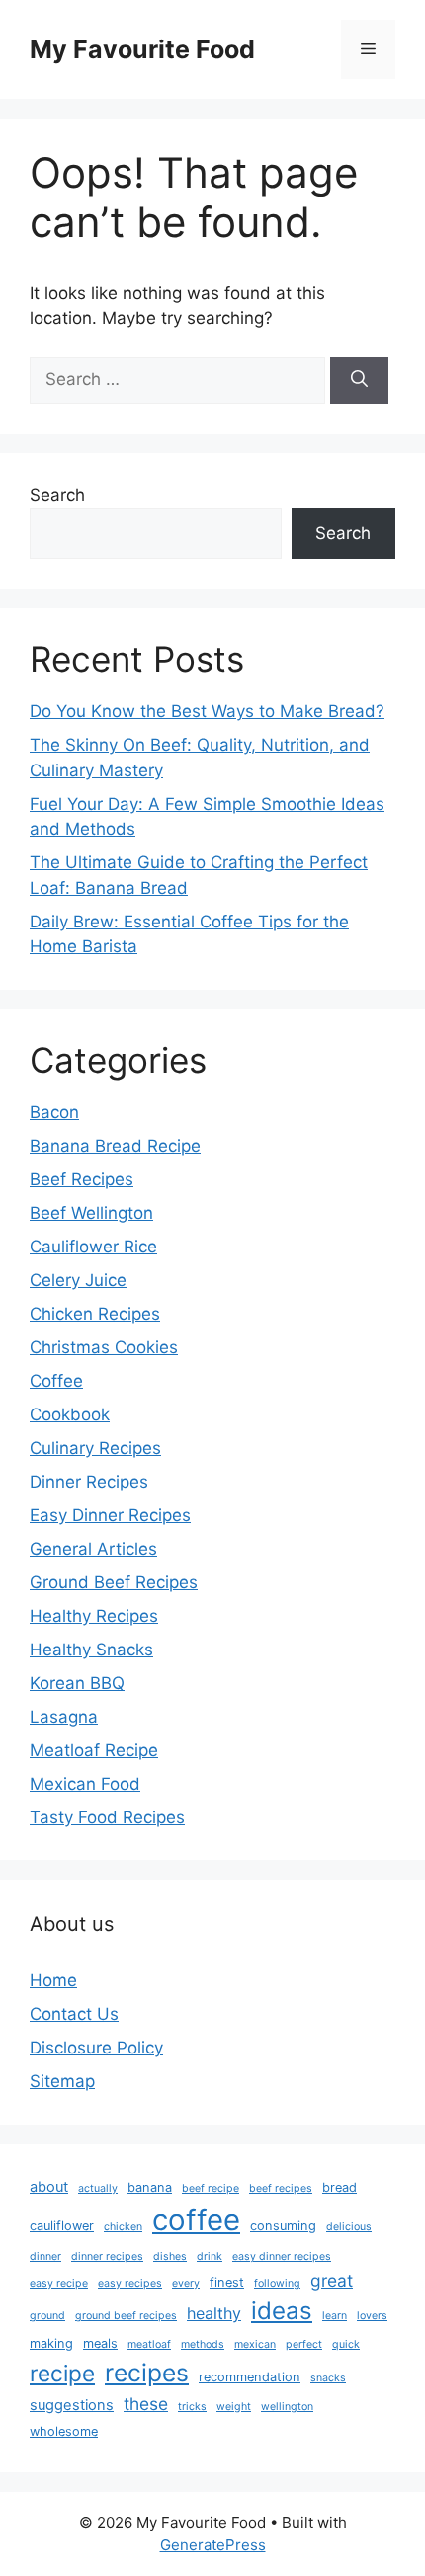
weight (234, 2407)
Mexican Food (85, 1784)
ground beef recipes (126, 2316)
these (146, 2404)
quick (346, 2344)
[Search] (359, 380)
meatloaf (149, 2344)
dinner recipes (107, 2256)
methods (203, 2344)
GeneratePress (213, 2545)
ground (47, 2316)
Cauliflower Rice (93, 1247)
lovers (372, 2316)
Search (57, 495)
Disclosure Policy (96, 2048)
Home (53, 1980)
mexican (255, 2344)
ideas (282, 2311)
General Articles (93, 1549)
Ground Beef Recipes (114, 1582)
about (49, 2187)
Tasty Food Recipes (107, 1817)
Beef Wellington (91, 1213)
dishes (170, 2256)
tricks (192, 2407)
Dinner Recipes (89, 1482)
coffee (196, 2220)
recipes (147, 2373)
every (186, 2283)
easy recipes (130, 2283)
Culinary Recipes (95, 1448)
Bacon (54, 1112)
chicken (123, 2227)
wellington (287, 2407)
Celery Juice (78, 1280)
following (277, 2283)
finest (227, 2282)
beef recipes (281, 2188)
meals (100, 2343)
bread (340, 2187)
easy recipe (59, 2283)
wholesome (64, 2431)
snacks (328, 2378)
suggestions (72, 2405)
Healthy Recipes (94, 1616)
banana (150, 2187)
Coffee (56, 1381)
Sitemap (62, 2081)
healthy (214, 2313)
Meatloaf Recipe (94, 1750)
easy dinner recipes (282, 2256)
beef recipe (211, 2188)
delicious (349, 2227)
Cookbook (70, 1414)
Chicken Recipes (95, 1314)
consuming (283, 2226)
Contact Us (74, 2014)
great (332, 2280)
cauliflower (62, 2226)
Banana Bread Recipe (115, 1146)
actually (98, 2188)
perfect (304, 2344)
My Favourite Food (142, 49)
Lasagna (64, 1717)
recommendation (250, 2377)
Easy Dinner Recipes (110, 1515)
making (51, 2343)
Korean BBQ (77, 1683)
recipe (62, 2373)
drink (210, 2256)
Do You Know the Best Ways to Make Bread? (207, 711)
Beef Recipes (82, 1179)
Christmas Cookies (104, 1347)
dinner (45, 2256)
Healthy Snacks (91, 1650)
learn (335, 2316)
